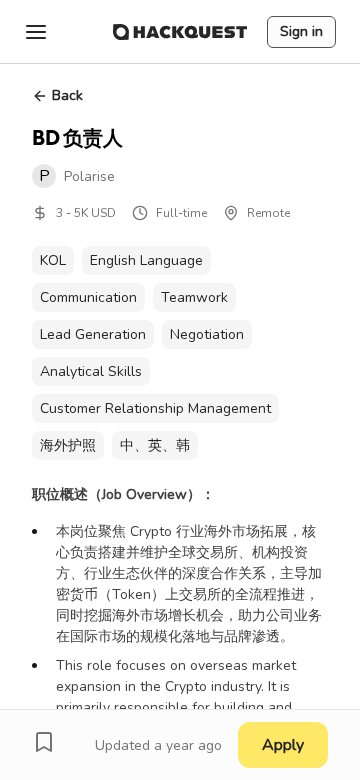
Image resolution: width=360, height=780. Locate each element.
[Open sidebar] (36, 32)
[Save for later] (44, 742)
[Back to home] (180, 32)
